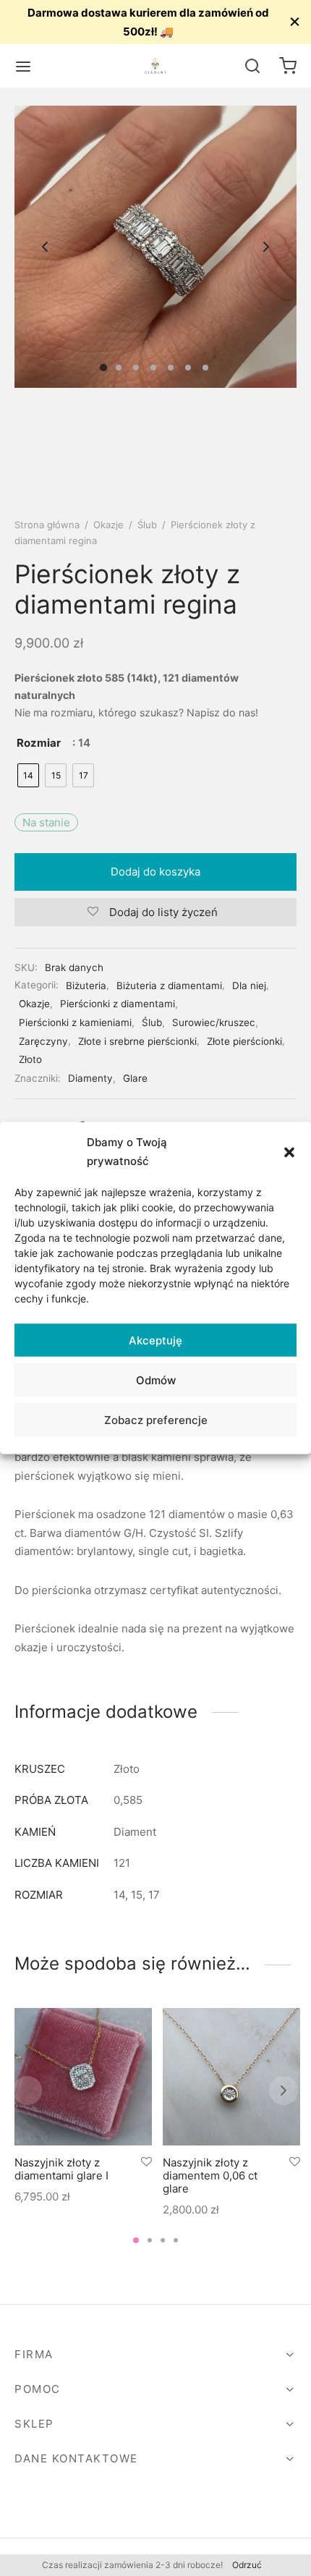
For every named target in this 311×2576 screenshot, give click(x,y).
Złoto (30, 1059)
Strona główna (47, 525)
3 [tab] (163, 2240)
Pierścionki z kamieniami (75, 1022)
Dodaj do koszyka (155, 872)
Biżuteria (86, 986)
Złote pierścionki (244, 1041)
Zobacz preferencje (156, 1419)
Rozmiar (39, 743)
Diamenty (90, 1078)
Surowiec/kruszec (214, 1022)
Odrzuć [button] (247, 2565)
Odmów (156, 1380)
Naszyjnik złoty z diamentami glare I (61, 2169)
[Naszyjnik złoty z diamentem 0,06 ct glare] (231, 2077)
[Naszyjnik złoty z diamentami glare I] (83, 2077)
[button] (289, 1151)
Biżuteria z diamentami (169, 986)
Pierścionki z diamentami (118, 1004)
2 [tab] (150, 2240)
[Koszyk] (288, 66)
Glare (135, 1078)
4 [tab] (176, 2240)
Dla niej (249, 986)
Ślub (147, 525)
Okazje (108, 525)
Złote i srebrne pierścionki (137, 1041)
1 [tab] (136, 2240)
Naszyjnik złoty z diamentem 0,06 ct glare (210, 2175)
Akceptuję (155, 1340)
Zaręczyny (43, 1041)
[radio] (28, 775)
